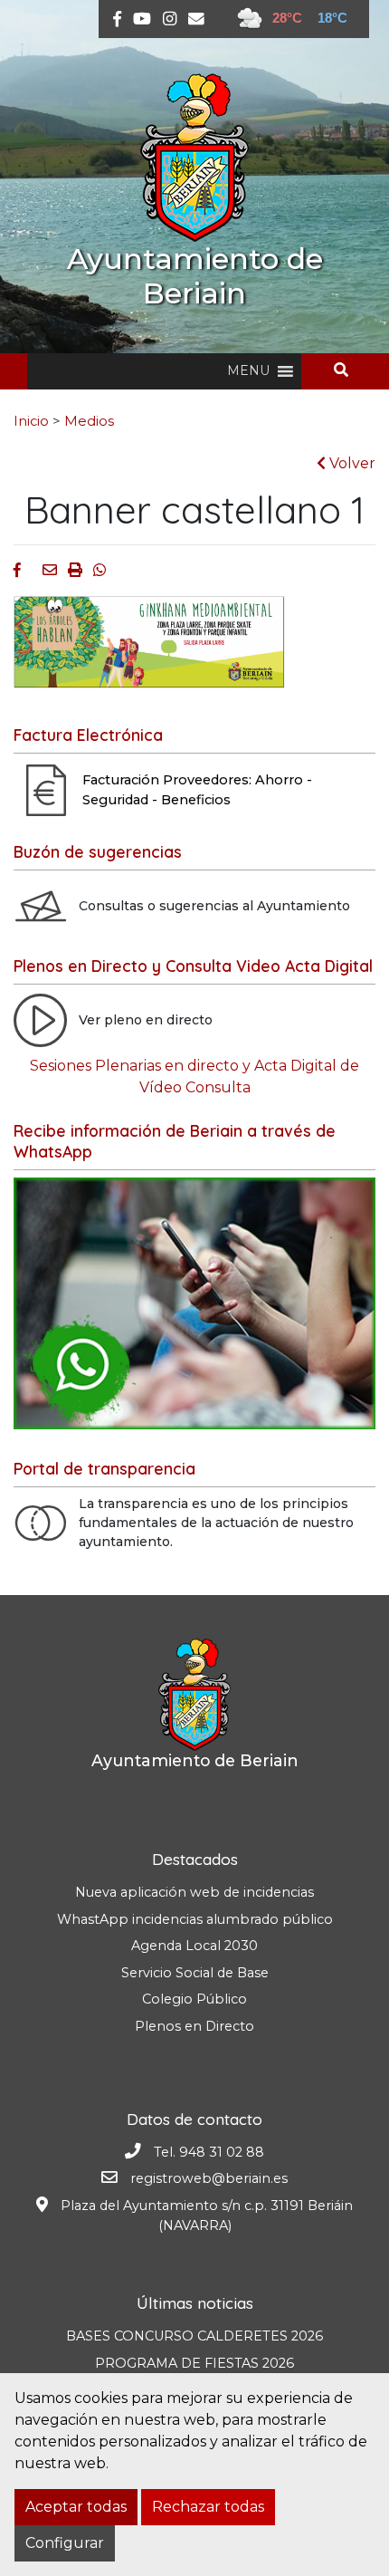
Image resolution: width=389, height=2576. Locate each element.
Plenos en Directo (194, 2026)
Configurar (65, 2543)
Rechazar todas (208, 2507)
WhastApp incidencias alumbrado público (195, 1919)
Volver (351, 463)
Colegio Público (194, 1999)
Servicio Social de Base (195, 1973)
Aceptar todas (76, 2507)
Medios (89, 421)
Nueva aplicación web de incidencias (194, 1892)
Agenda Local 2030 (194, 1946)
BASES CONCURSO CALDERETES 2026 (194, 2336)
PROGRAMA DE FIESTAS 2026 (194, 2363)
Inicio (31, 421)
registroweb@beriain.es (209, 2178)
